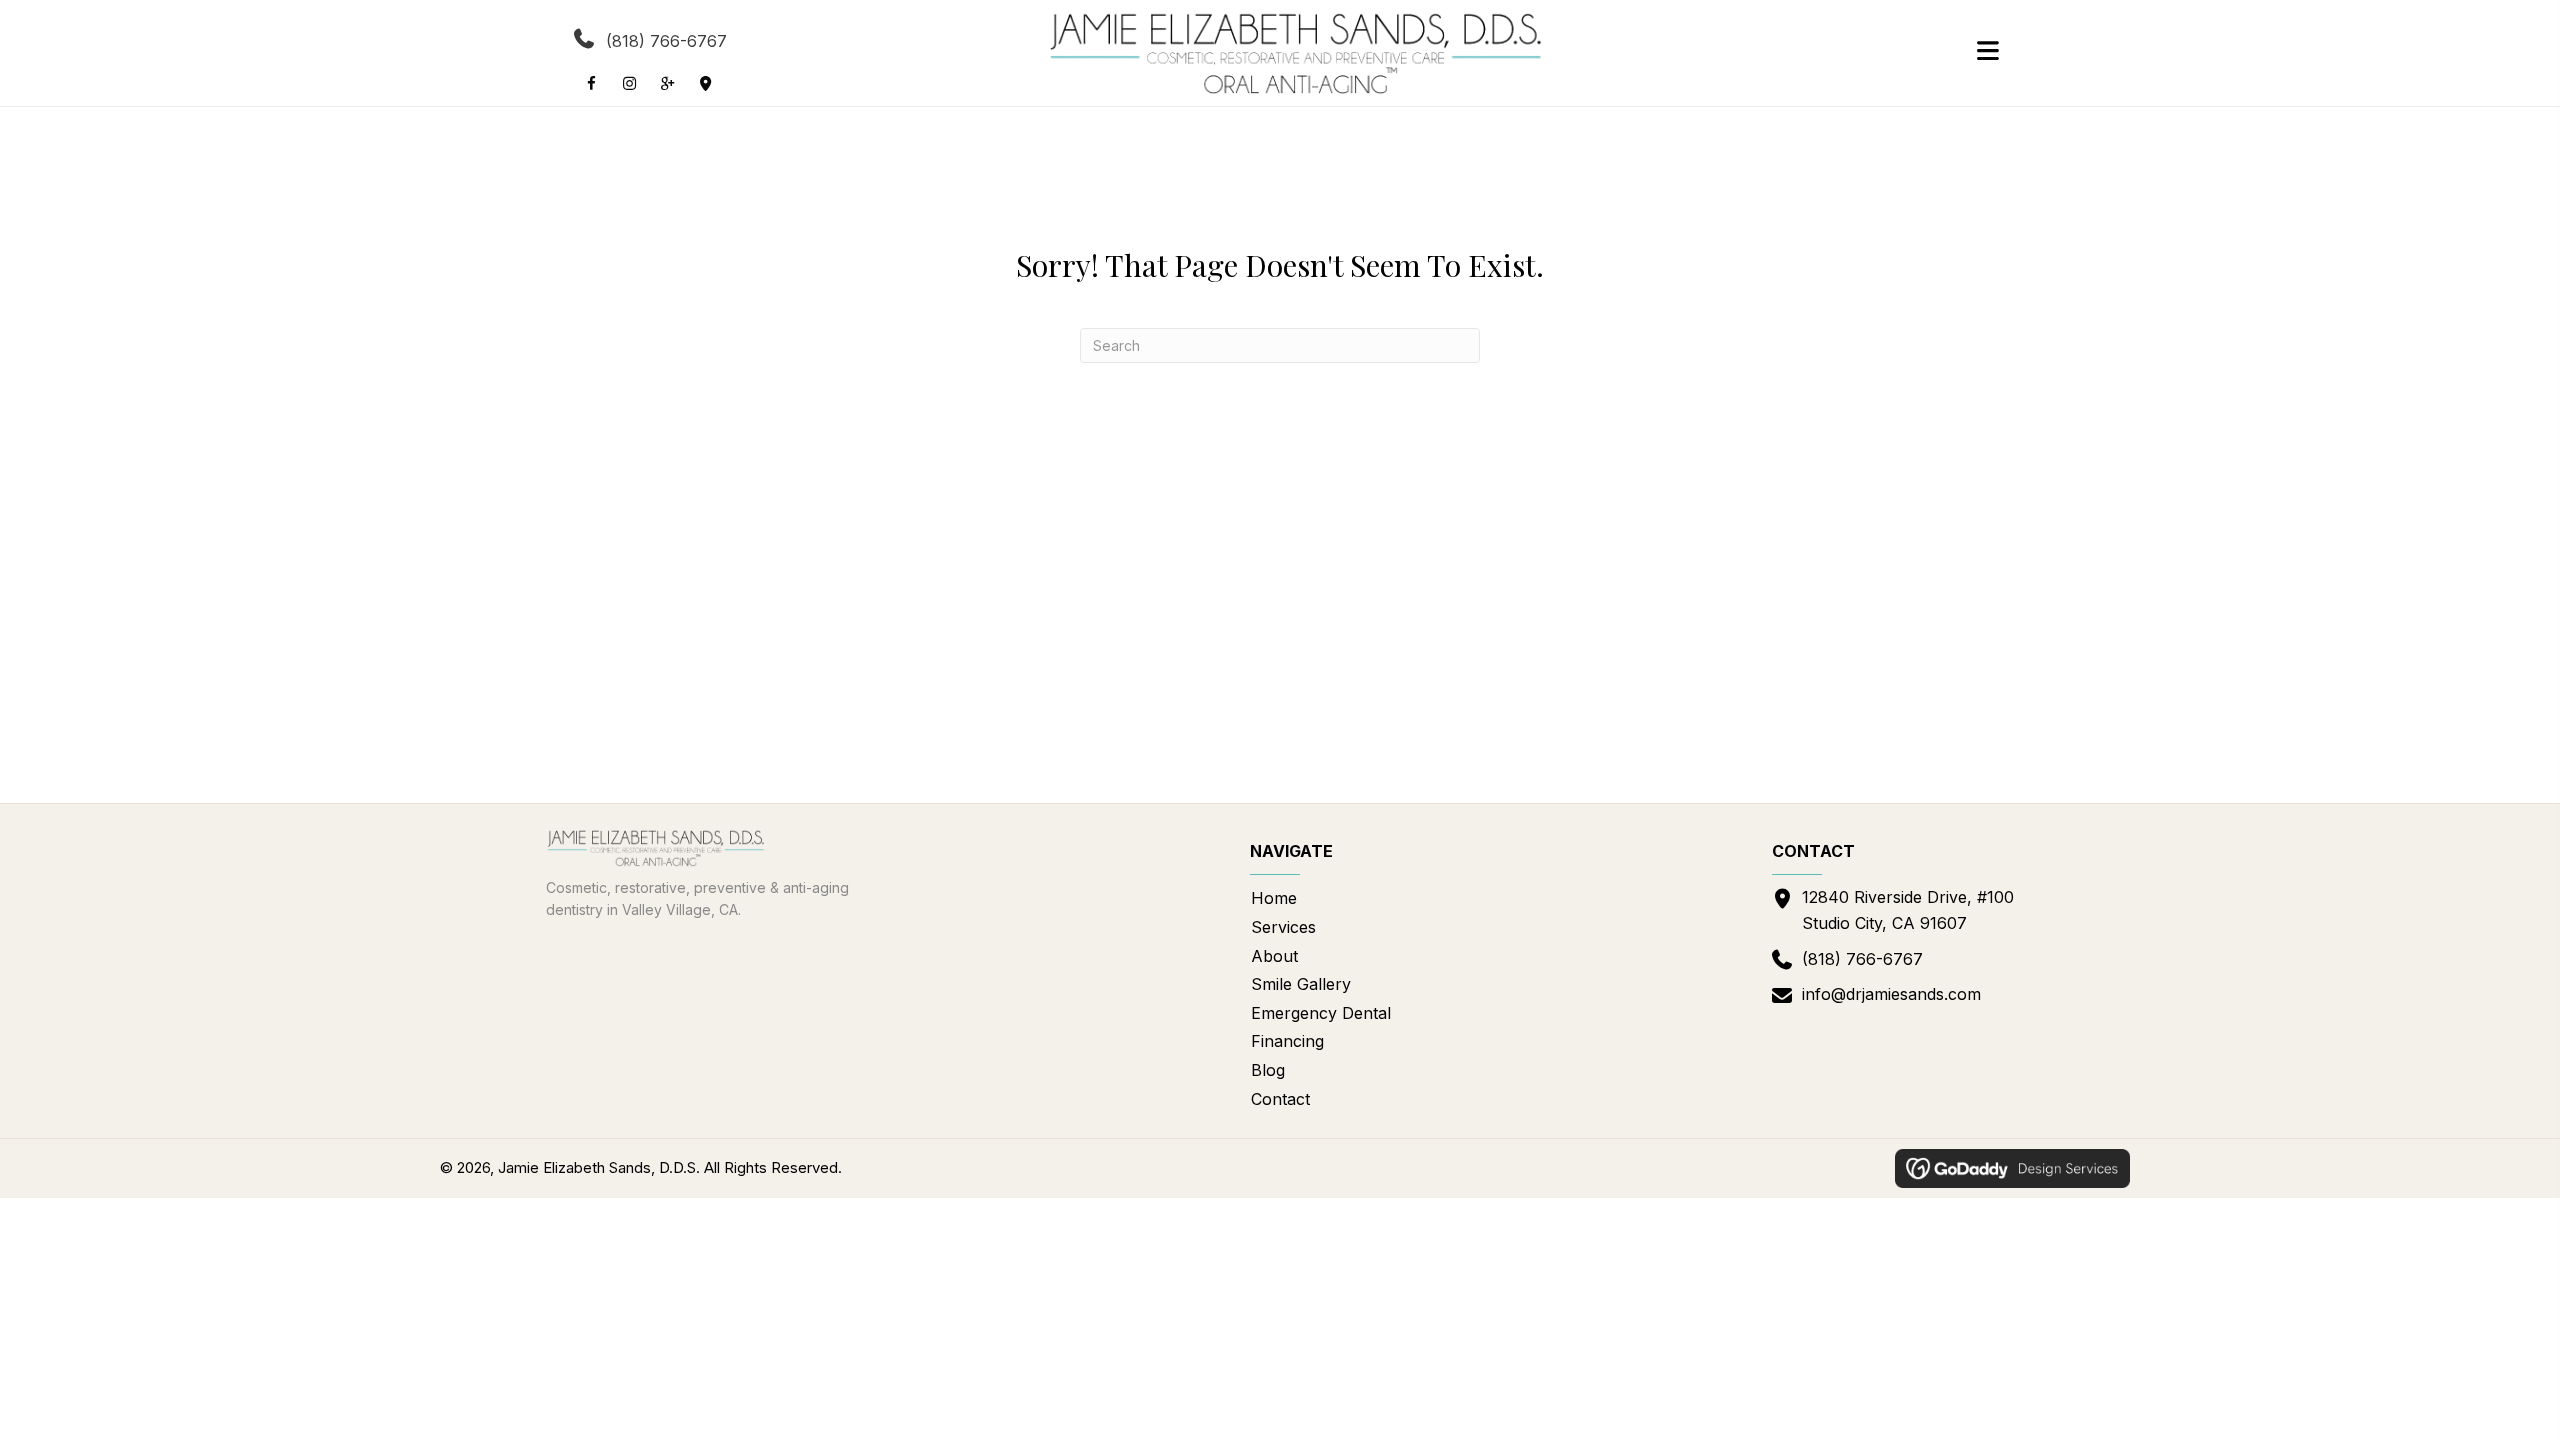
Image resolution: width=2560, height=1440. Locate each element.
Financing (1287, 1041)
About (1274, 956)
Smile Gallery (1301, 984)
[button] (591, 83)
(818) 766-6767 (666, 41)
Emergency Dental (1321, 1013)
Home (1274, 898)
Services (1283, 927)
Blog (1268, 1070)
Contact (1280, 1099)
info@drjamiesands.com (1891, 994)
